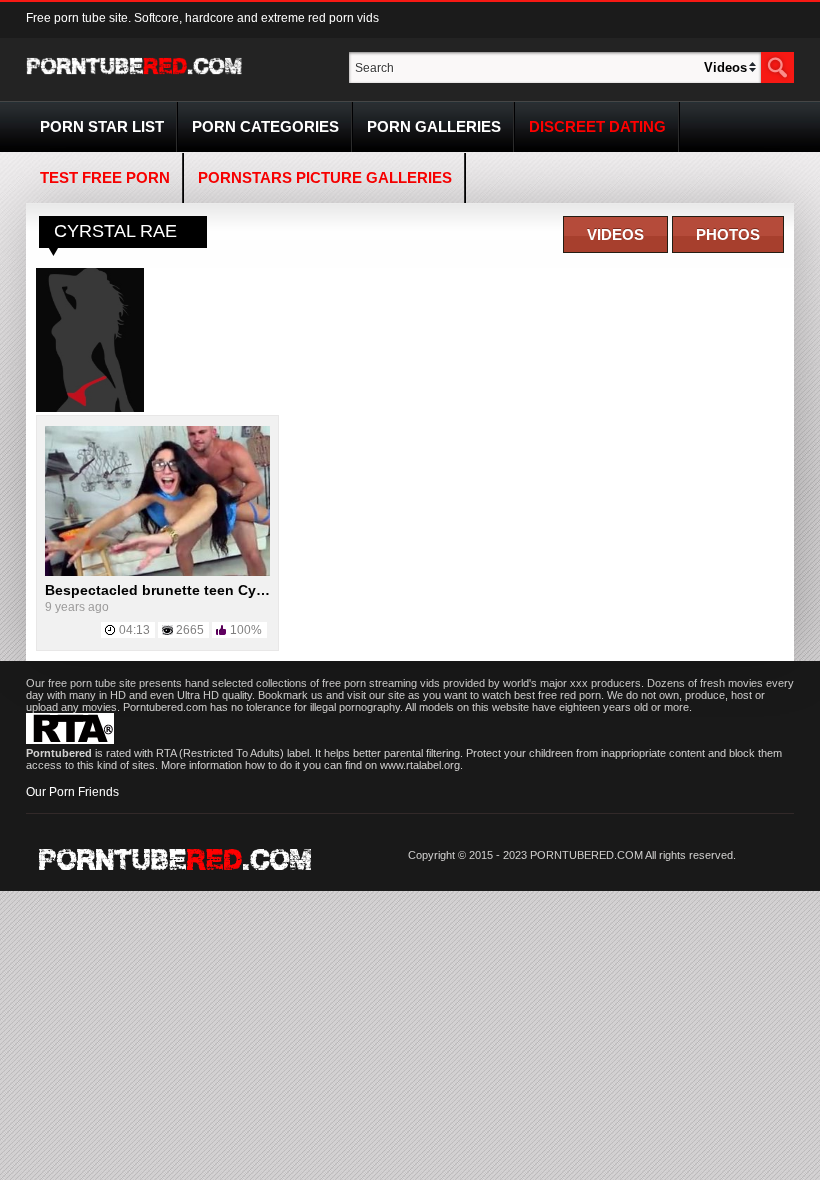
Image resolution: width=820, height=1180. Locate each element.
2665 (190, 630)
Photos (728, 234)
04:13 (134, 630)
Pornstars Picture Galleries (325, 177)
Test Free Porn (105, 177)
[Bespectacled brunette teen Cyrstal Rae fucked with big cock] (157, 572)
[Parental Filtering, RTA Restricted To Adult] (70, 740)
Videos (615, 234)
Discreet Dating (597, 126)
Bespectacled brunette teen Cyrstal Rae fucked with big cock (254, 590)
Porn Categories (265, 126)
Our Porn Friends (72, 792)
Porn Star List (102, 126)
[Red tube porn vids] (134, 78)
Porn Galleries (434, 126)
